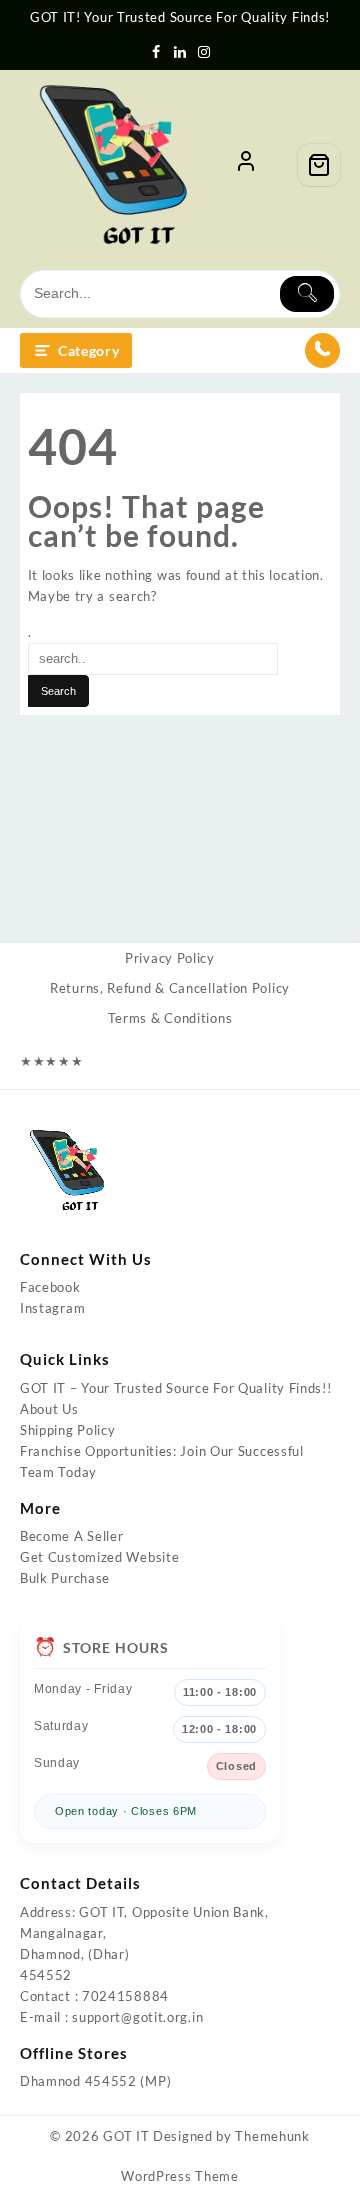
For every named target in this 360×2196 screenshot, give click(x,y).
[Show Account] (246, 165)
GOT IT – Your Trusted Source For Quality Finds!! (176, 1388)
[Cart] (319, 165)
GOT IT (126, 2136)
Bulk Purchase (65, 1578)
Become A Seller (72, 1536)
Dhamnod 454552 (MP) (95, 2081)
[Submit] (307, 294)
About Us (49, 1409)
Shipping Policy (68, 1430)
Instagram (52, 1308)
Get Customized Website (99, 1557)
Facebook (50, 1287)
